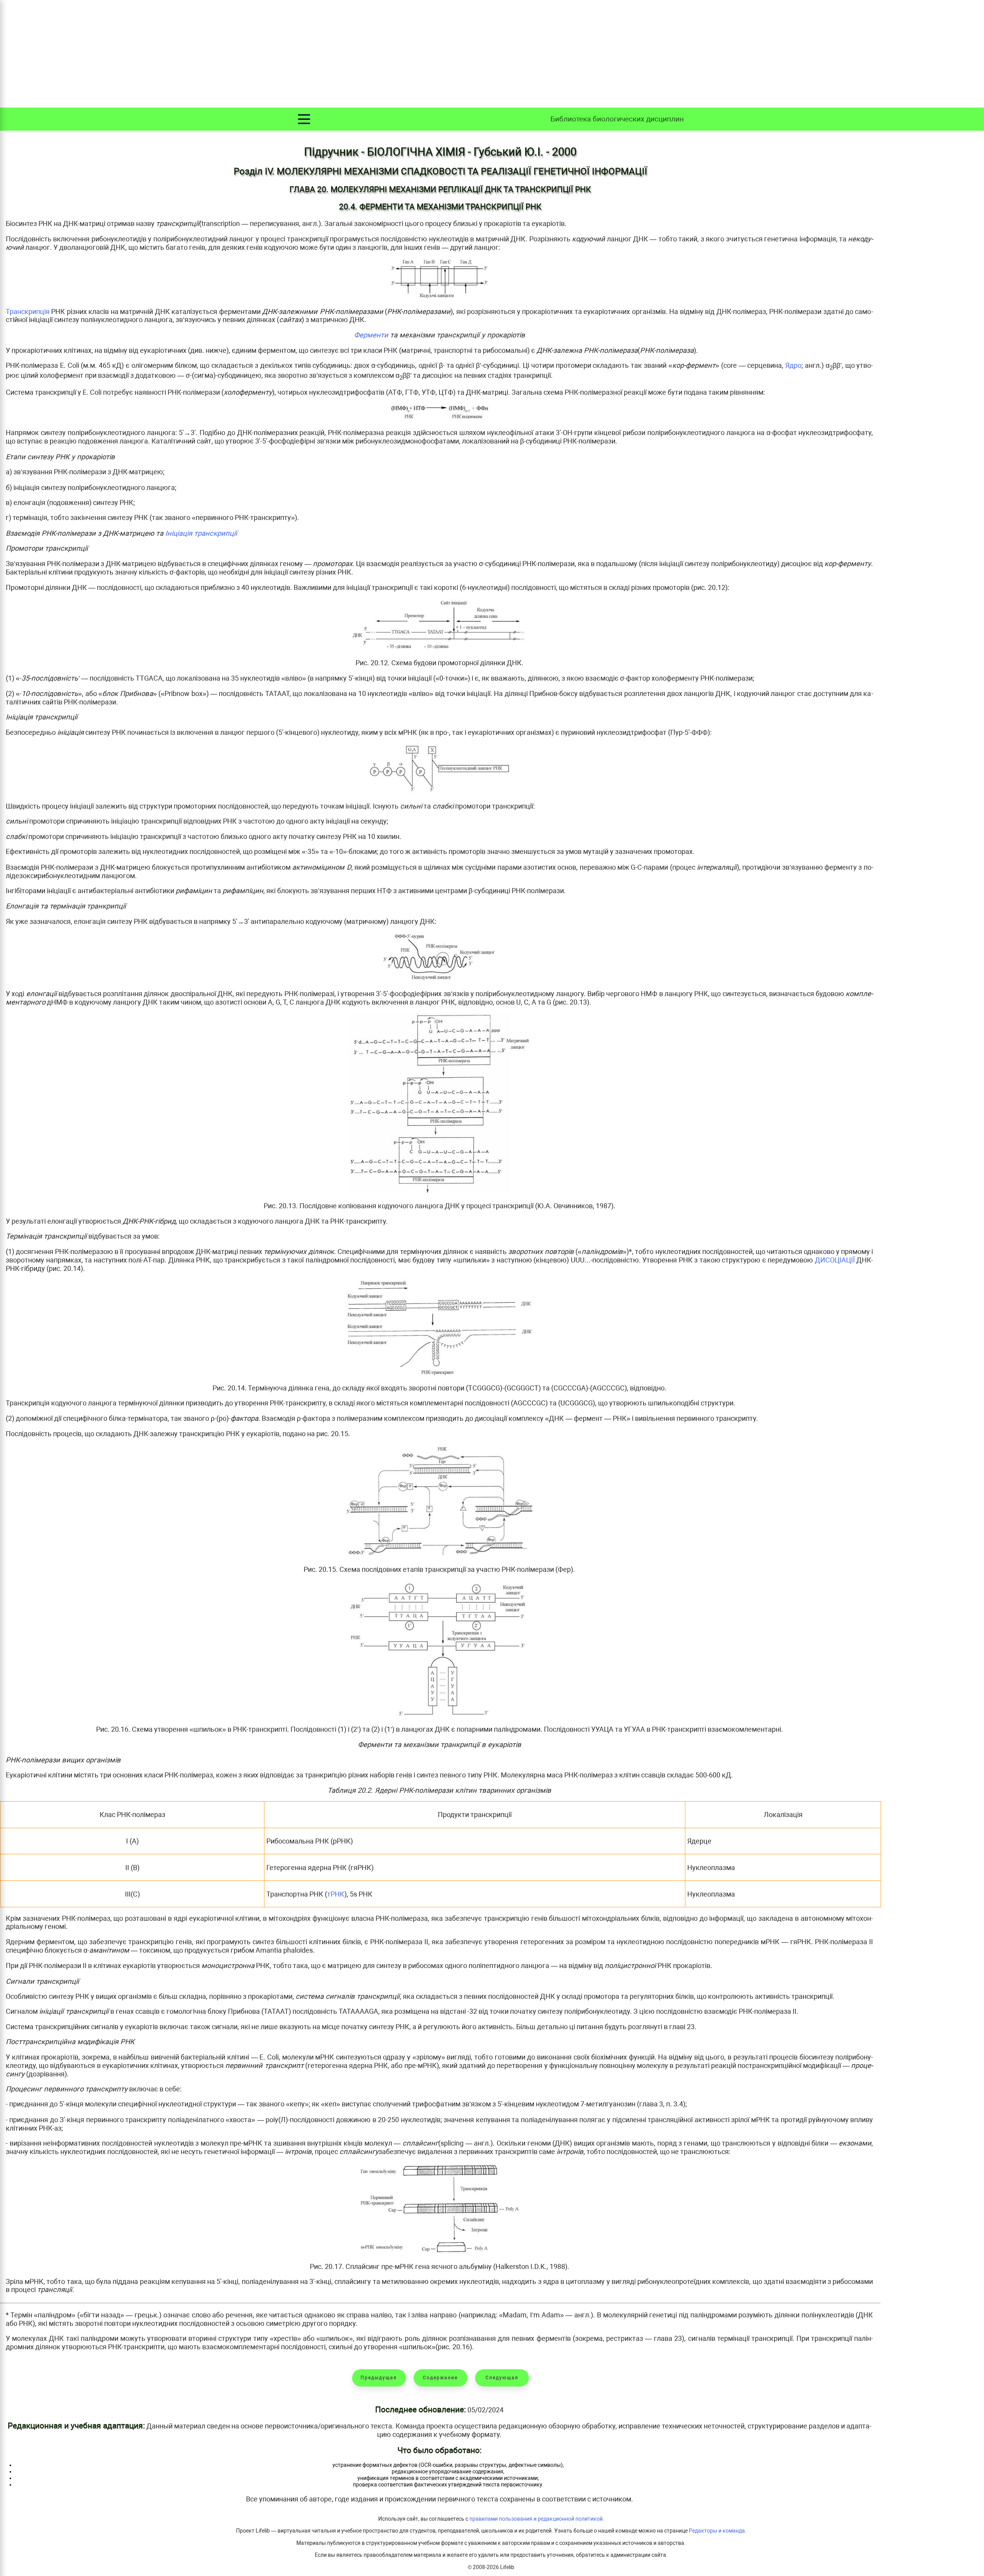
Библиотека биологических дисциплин (617, 119)
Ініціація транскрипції (201, 533)
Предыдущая (379, 2378)
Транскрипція (28, 311)
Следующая (502, 2378)
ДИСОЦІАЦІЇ (835, 1260)
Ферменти (371, 335)
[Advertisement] (492, 54)
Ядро (793, 365)
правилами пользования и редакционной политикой (536, 2519)
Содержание (440, 2378)
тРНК (336, 1894)
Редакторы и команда (717, 2531)
